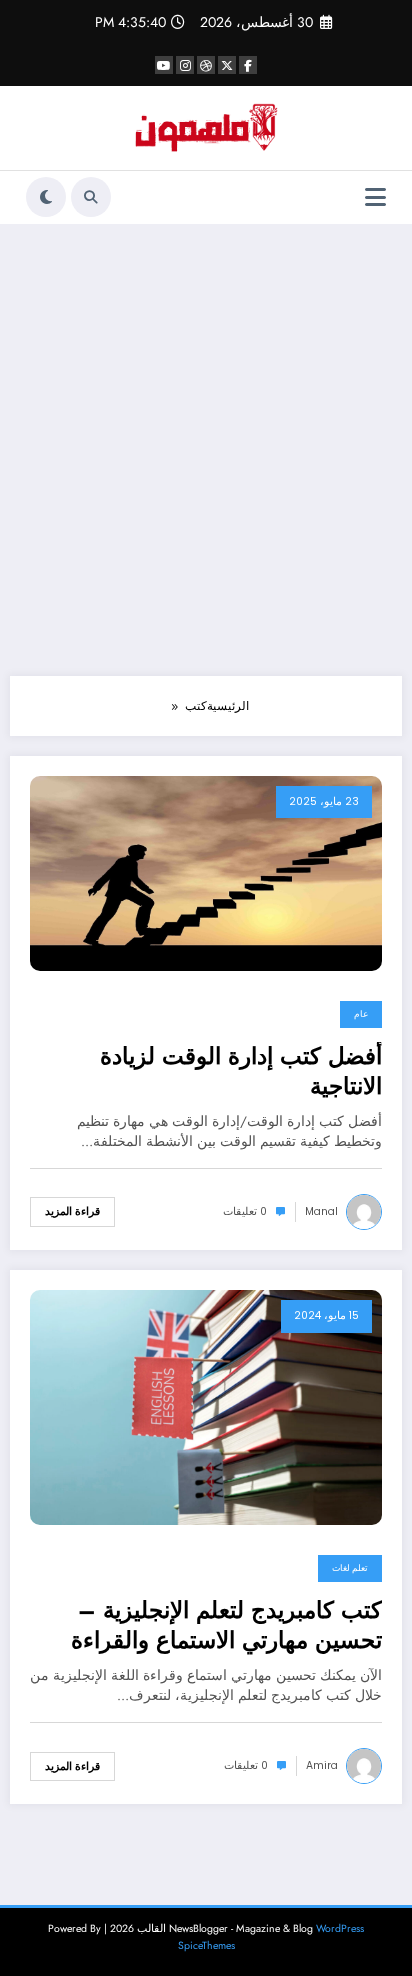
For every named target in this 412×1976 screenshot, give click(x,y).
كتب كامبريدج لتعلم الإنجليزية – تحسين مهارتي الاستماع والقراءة (226, 1625)
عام (361, 1014)
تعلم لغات (350, 1568)
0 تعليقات (245, 1211)
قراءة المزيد (72, 1211)
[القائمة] (375, 197)
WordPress (340, 1928)
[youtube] (164, 65)
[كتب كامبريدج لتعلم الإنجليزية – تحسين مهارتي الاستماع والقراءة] (206, 1407)
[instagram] (185, 65)
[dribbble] (206, 65)
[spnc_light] (46, 197)
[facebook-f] (248, 65)
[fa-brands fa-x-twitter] (227, 65)
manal (321, 1211)
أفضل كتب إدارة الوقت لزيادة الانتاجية (241, 1071)
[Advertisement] (206, 450)
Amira (322, 1765)
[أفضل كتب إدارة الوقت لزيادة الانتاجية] (206, 872)
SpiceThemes (206, 1945)
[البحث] (91, 197)
